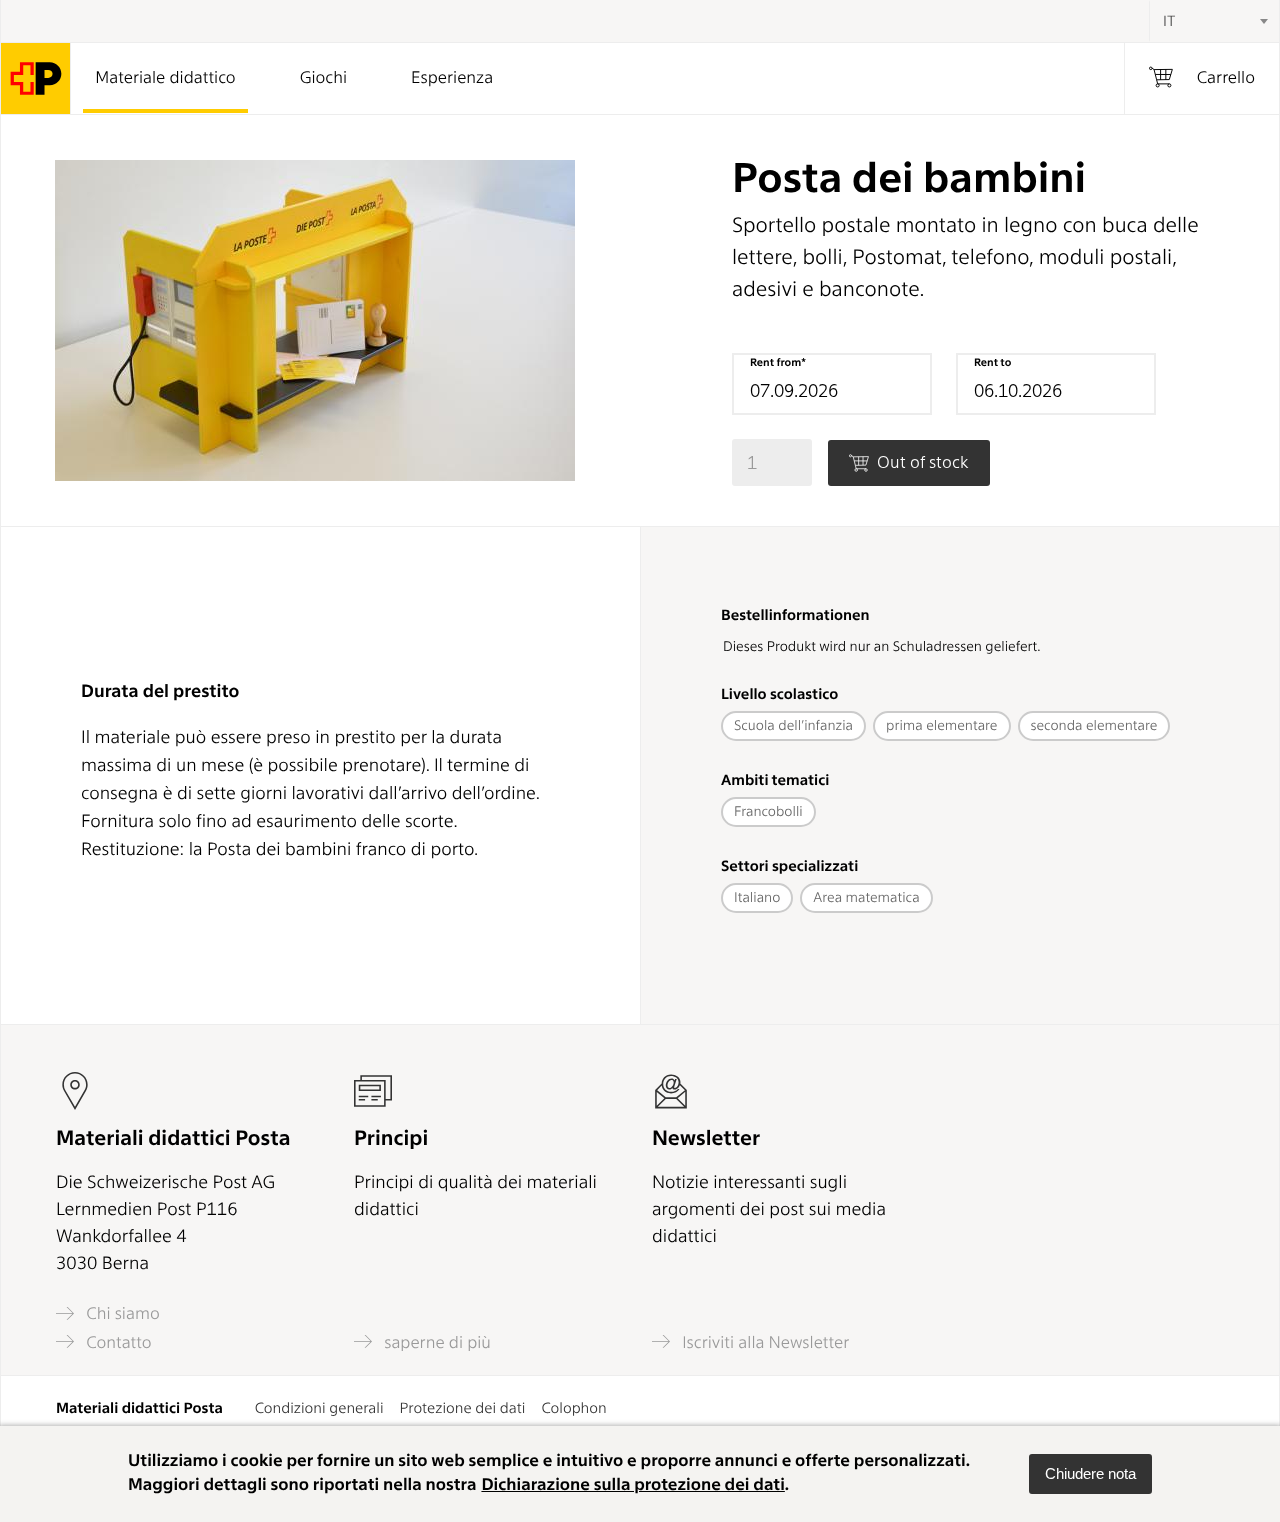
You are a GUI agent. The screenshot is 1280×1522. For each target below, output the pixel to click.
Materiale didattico (165, 78)
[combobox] (1214, 21)
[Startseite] (36, 78)
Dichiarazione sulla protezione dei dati (632, 1485)
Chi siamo (121, 1313)
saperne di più (435, 1342)
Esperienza (452, 78)
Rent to (992, 362)
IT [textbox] (1169, 21)
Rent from (775, 362)
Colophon (573, 1408)
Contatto (117, 1342)
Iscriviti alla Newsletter (763, 1342)
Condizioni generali (319, 1408)
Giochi (323, 78)
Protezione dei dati (463, 1408)
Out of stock (920, 462)
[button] (1090, 1474)
